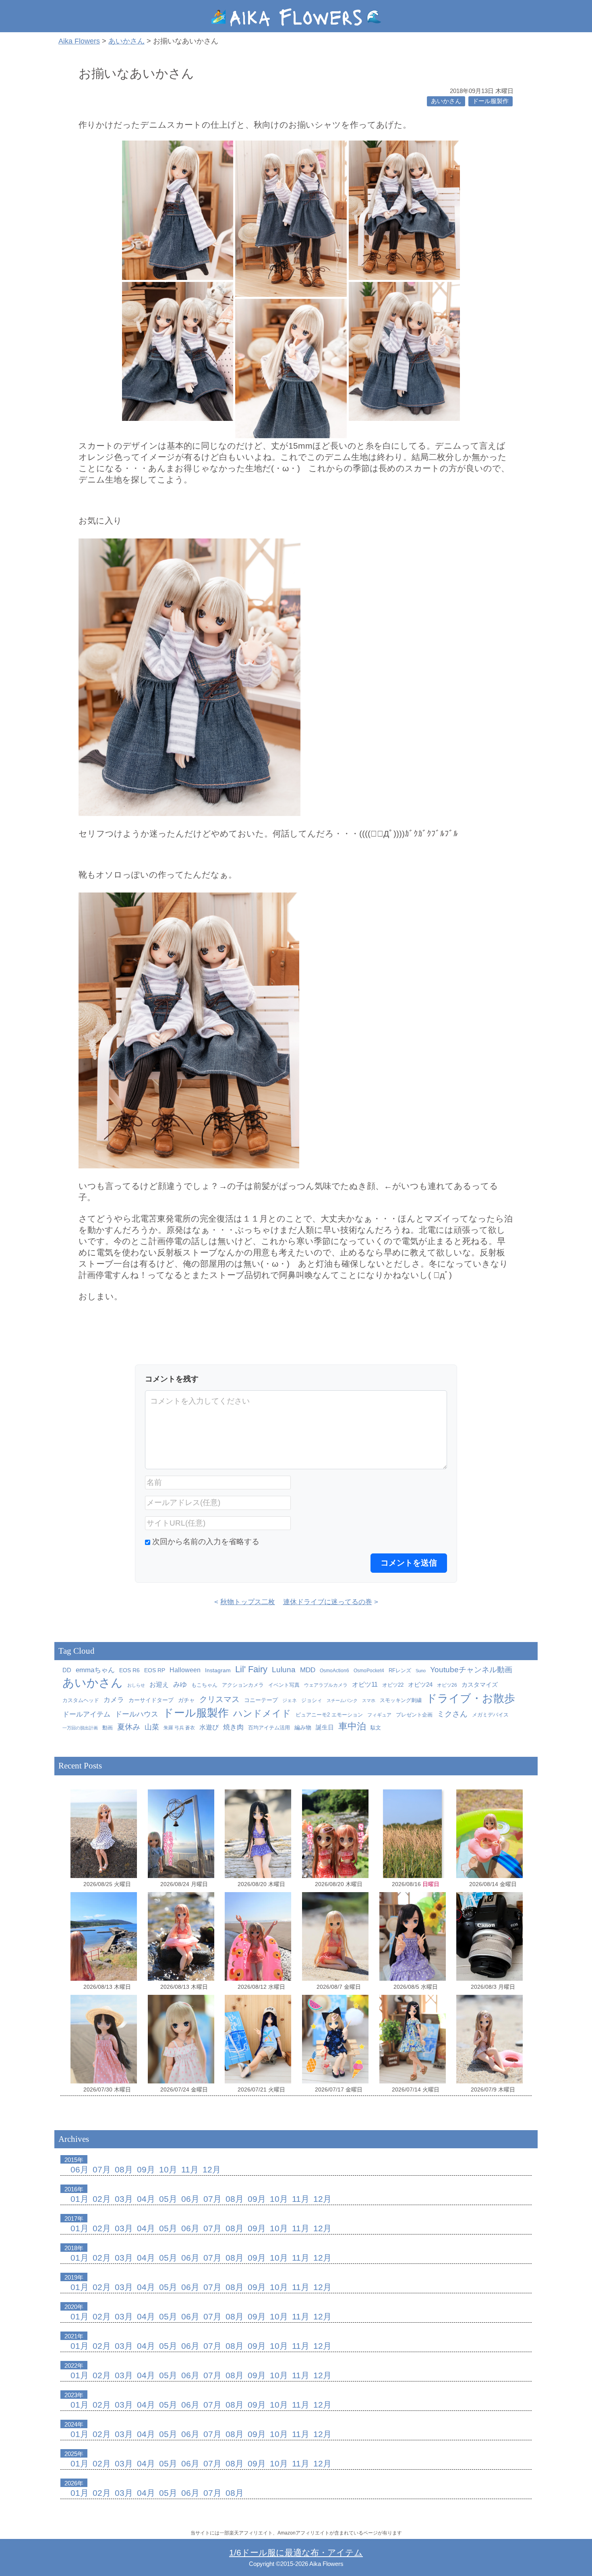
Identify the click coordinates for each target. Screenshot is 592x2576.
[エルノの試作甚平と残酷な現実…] (335, 2039)
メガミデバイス (490, 1715)
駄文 (376, 1728)
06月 (80, 2169)
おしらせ (136, 1685)
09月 (146, 2169)
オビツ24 (420, 1685)
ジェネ (290, 1700)
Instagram (218, 1670)
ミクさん (452, 1714)
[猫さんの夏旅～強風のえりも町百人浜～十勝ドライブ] (104, 2039)
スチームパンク (342, 1700)
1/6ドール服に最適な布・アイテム (296, 2552)
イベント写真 (284, 1685)
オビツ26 (447, 1685)
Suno (421, 1671)
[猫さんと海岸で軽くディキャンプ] (104, 1834)
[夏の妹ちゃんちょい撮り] (413, 1936)
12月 (212, 2169)
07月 (102, 2169)
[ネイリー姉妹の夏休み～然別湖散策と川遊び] (335, 1834)
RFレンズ (400, 1671)
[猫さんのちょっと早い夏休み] (490, 2039)
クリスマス (219, 1699)
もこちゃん (204, 1685)
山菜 (152, 1727)
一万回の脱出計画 (80, 1728)
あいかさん (446, 101)
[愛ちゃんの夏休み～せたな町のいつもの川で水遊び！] (181, 1936)
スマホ (369, 1700)
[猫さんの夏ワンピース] (413, 2039)
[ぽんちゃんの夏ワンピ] (181, 2039)
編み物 (303, 1728)
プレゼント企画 (414, 1715)
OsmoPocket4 (369, 1671)
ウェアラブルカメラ (326, 1685)
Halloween (185, 1670)
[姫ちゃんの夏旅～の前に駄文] (490, 1936)
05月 (168, 2199)
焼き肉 (233, 1727)
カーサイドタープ (151, 1700)
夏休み (129, 1727)
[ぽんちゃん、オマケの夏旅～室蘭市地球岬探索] (181, 1834)
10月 (168, 2169)
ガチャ (186, 1700)
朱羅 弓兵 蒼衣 (179, 1728)
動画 (108, 1728)
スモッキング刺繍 (401, 1700)
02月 (102, 2199)
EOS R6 (129, 1670)
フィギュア (379, 1715)
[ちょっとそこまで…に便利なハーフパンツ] (258, 2039)
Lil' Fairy (251, 1669)
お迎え (159, 1684)
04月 (146, 2199)
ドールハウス (137, 1714)
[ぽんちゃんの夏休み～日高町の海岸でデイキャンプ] (490, 1834)
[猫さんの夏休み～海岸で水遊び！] (258, 1834)
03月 (124, 2199)
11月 (190, 2169)
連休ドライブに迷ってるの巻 (328, 1602)
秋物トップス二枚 (248, 1602)
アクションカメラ (243, 1685)
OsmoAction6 (334, 1671)
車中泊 (352, 1726)
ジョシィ (312, 1700)
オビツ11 (365, 1685)
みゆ (180, 1684)
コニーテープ (261, 1700)
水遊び (209, 1727)
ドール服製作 (491, 101)
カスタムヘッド (81, 1700)
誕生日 (325, 1727)
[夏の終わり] (413, 1834)
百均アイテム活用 (269, 1728)
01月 (80, 2199)
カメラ (114, 1700)
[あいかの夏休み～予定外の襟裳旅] (258, 1936)
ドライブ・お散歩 (471, 1698)
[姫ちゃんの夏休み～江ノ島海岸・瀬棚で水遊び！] (335, 1936)
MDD (308, 1670)
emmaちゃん (95, 1670)
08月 (124, 2169)
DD (67, 1670)
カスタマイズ (480, 1685)
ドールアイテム (86, 1714)
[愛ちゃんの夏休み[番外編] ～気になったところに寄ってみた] (104, 1936)
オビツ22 (393, 1685)
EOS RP (155, 1670)
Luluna (284, 1669)
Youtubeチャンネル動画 (471, 1670)
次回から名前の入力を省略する (206, 1542)
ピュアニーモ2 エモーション (329, 1715)
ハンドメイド (262, 1714)
